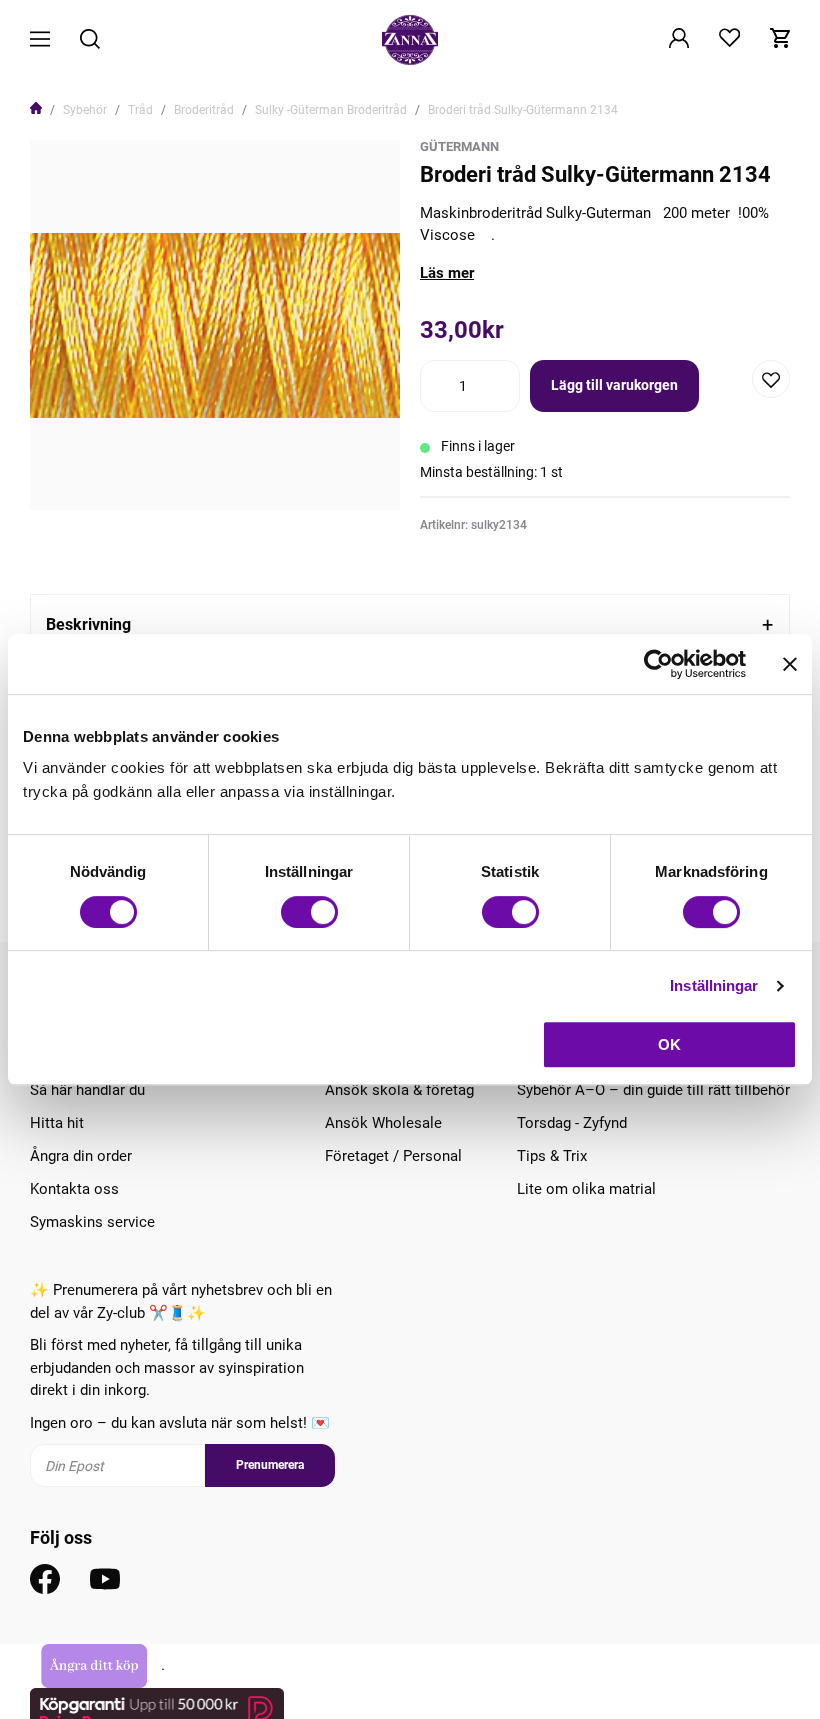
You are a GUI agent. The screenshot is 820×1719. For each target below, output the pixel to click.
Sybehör (85, 110)
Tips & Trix (552, 1156)
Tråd (140, 110)
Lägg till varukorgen (614, 385)
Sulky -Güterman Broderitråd (331, 110)
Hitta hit (57, 1123)
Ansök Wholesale (383, 1123)
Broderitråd (204, 110)
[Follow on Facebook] (45, 1579)
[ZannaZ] (410, 40)
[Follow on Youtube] (105, 1579)
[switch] (309, 912)
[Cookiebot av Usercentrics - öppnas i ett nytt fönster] (658, 664)
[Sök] (90, 40)
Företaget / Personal (393, 1156)
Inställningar (714, 985)
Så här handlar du (87, 1090)
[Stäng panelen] (790, 664)
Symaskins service (92, 1222)
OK (669, 1044)
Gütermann (459, 146)
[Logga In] (679, 40)
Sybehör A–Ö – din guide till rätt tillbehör (653, 1090)
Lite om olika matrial (586, 1189)
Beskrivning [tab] (88, 624)
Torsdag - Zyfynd (572, 1123)
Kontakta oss (74, 1189)
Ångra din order (81, 1156)
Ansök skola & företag (399, 1090)
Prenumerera (270, 1465)
